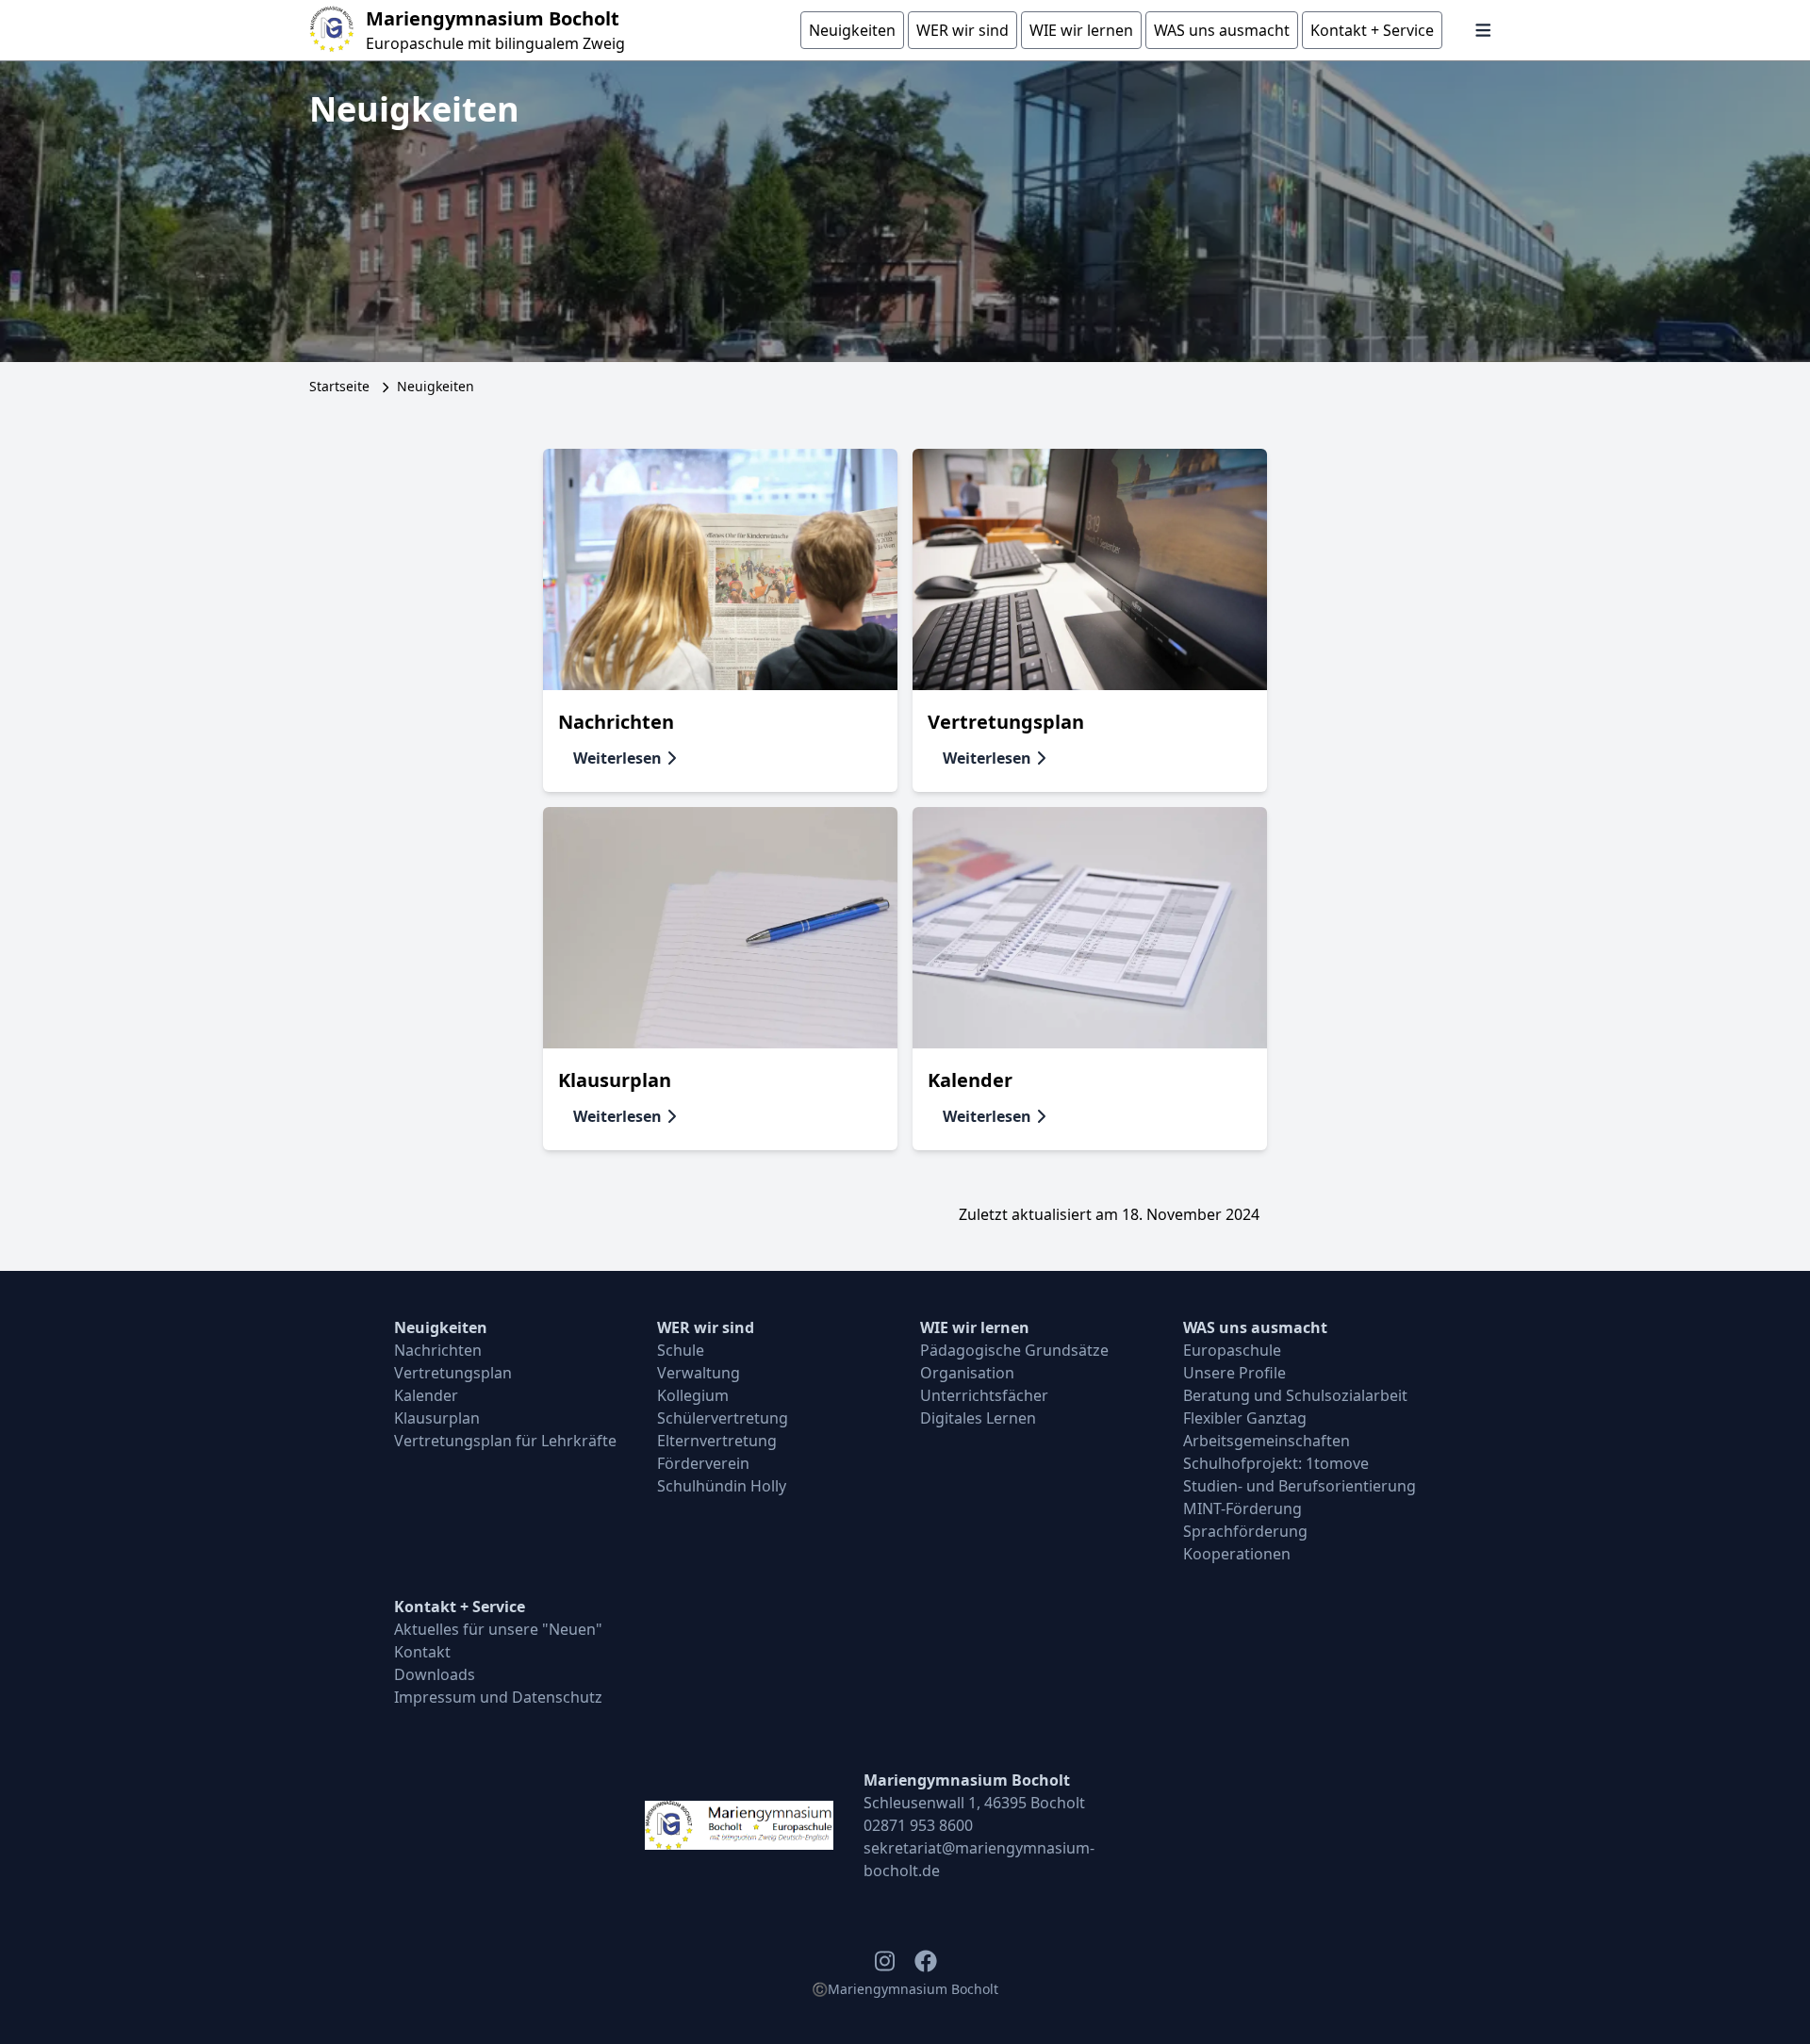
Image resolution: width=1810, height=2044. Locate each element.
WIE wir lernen (975, 1327)
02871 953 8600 (918, 1825)
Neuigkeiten (441, 1327)
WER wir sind (706, 1327)
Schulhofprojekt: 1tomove (1276, 1463)
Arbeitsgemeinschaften (1267, 1441)
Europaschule (1232, 1350)
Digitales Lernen (978, 1418)
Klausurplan (437, 1418)
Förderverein (703, 1463)
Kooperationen (1237, 1554)
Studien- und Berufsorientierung (1300, 1486)
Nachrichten (438, 1350)
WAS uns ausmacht (1255, 1327)
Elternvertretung (717, 1441)
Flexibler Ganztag (1245, 1418)
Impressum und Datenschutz (498, 1697)
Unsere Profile (1234, 1373)
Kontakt (422, 1652)
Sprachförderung (1245, 1531)
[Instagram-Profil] (884, 1961)
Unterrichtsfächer (984, 1395)
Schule (681, 1350)
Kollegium (693, 1395)
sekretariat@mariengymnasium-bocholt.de (979, 1859)
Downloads (435, 1674)
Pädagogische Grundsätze (1014, 1350)
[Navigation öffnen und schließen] (1483, 30)
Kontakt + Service (460, 1607)
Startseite (339, 386)
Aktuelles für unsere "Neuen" (498, 1629)
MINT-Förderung (1242, 1508)
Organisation (967, 1373)
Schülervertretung (723, 1418)
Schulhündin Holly (722, 1486)
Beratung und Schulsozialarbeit (1295, 1395)
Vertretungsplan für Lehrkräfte (505, 1441)
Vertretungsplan (453, 1373)
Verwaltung (699, 1373)
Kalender (426, 1395)
